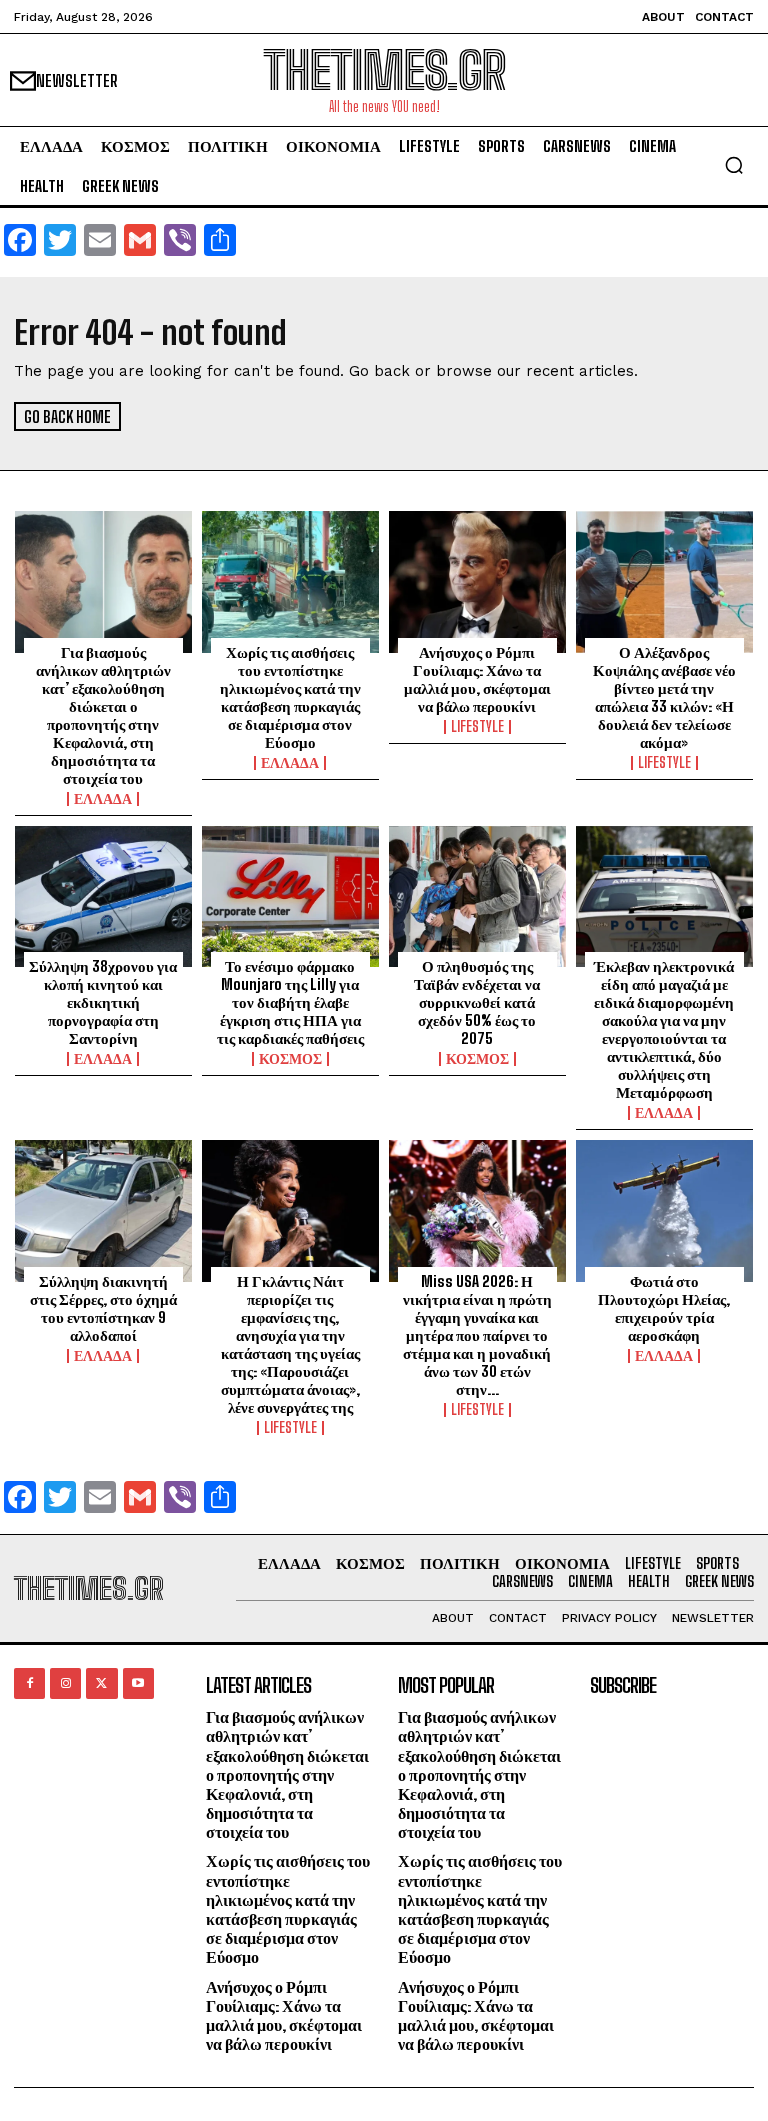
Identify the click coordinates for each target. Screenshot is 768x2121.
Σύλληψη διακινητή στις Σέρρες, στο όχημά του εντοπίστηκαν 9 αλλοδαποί (103, 1308)
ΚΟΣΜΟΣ (290, 1059)
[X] (101, 1683)
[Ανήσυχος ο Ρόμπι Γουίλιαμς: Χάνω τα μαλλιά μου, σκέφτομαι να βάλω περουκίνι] (477, 582)
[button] (734, 165)
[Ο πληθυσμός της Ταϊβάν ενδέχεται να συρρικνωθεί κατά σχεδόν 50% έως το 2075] (477, 897)
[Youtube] (138, 1683)
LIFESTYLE (477, 727)
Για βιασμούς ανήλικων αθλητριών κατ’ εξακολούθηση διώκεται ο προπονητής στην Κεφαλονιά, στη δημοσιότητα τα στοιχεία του (103, 715)
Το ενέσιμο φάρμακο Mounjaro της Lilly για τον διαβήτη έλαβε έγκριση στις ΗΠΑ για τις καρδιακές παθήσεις (290, 1002)
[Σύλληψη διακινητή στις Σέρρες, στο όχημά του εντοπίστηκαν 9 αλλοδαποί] (103, 1211)
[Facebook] (29, 1683)
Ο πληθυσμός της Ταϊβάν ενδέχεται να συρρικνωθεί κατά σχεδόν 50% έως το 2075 (477, 1002)
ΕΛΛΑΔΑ (103, 799)
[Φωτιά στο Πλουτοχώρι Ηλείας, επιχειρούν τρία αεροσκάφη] (664, 1211)
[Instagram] (65, 1683)
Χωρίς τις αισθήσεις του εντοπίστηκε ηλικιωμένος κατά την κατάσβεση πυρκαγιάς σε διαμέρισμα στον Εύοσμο (290, 697)
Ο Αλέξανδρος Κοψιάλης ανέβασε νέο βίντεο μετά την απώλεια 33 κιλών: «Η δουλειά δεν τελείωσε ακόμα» (664, 697)
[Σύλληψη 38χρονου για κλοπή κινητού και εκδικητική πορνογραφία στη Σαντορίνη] (103, 897)
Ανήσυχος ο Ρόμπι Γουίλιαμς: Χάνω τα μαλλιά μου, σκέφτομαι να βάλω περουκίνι (477, 679)
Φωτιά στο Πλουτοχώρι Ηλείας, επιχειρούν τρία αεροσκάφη (664, 1308)
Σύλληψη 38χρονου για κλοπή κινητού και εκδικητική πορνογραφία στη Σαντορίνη (103, 1002)
